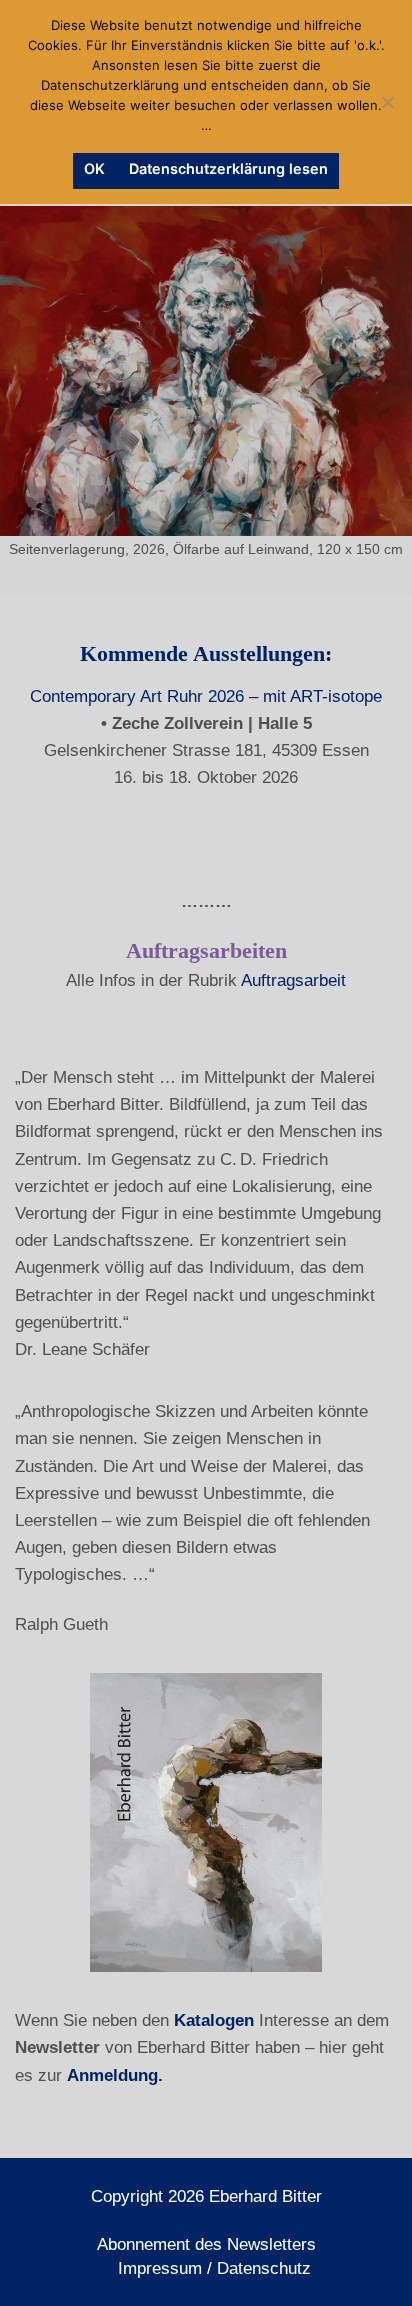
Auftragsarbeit (293, 980)
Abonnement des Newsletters (206, 2244)
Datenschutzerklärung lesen (228, 168)
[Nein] (387, 102)
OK (94, 168)
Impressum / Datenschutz (214, 2268)
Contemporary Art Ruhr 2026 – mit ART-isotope (206, 696)
